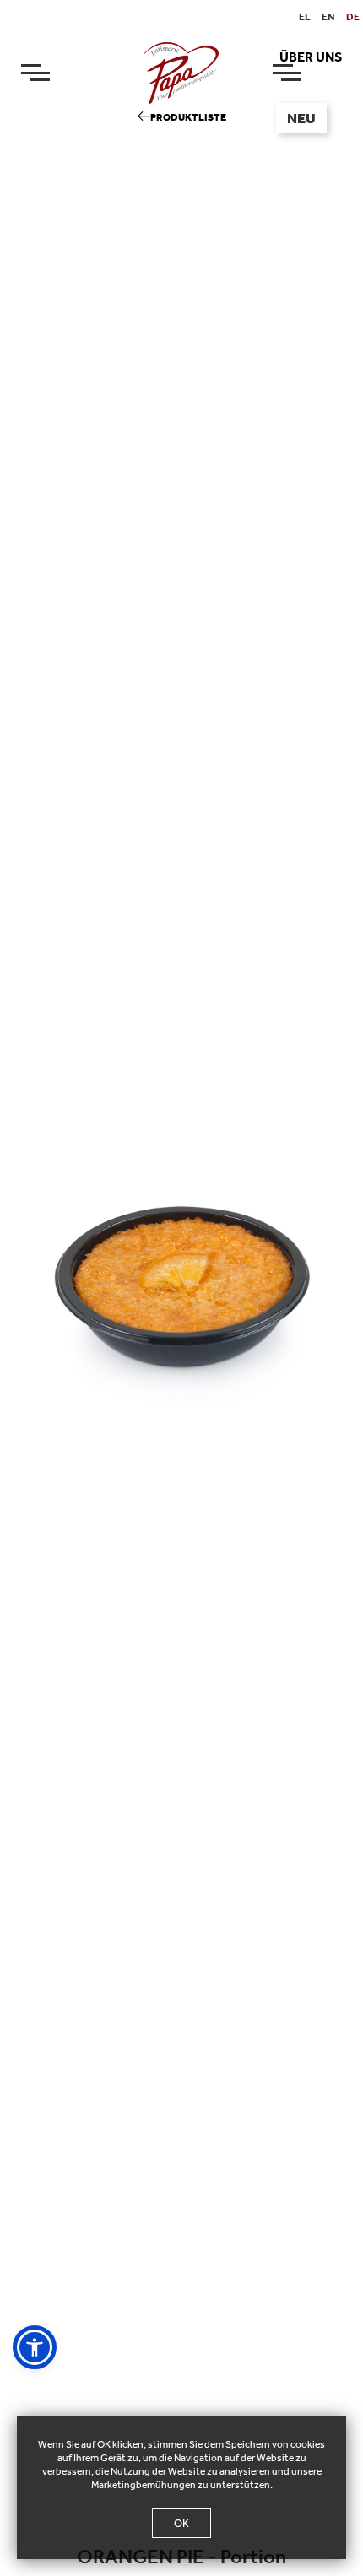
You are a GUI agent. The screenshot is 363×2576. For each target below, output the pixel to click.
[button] (35, 2347)
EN (328, 17)
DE (353, 17)
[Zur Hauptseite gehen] (181, 72)
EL (305, 17)
